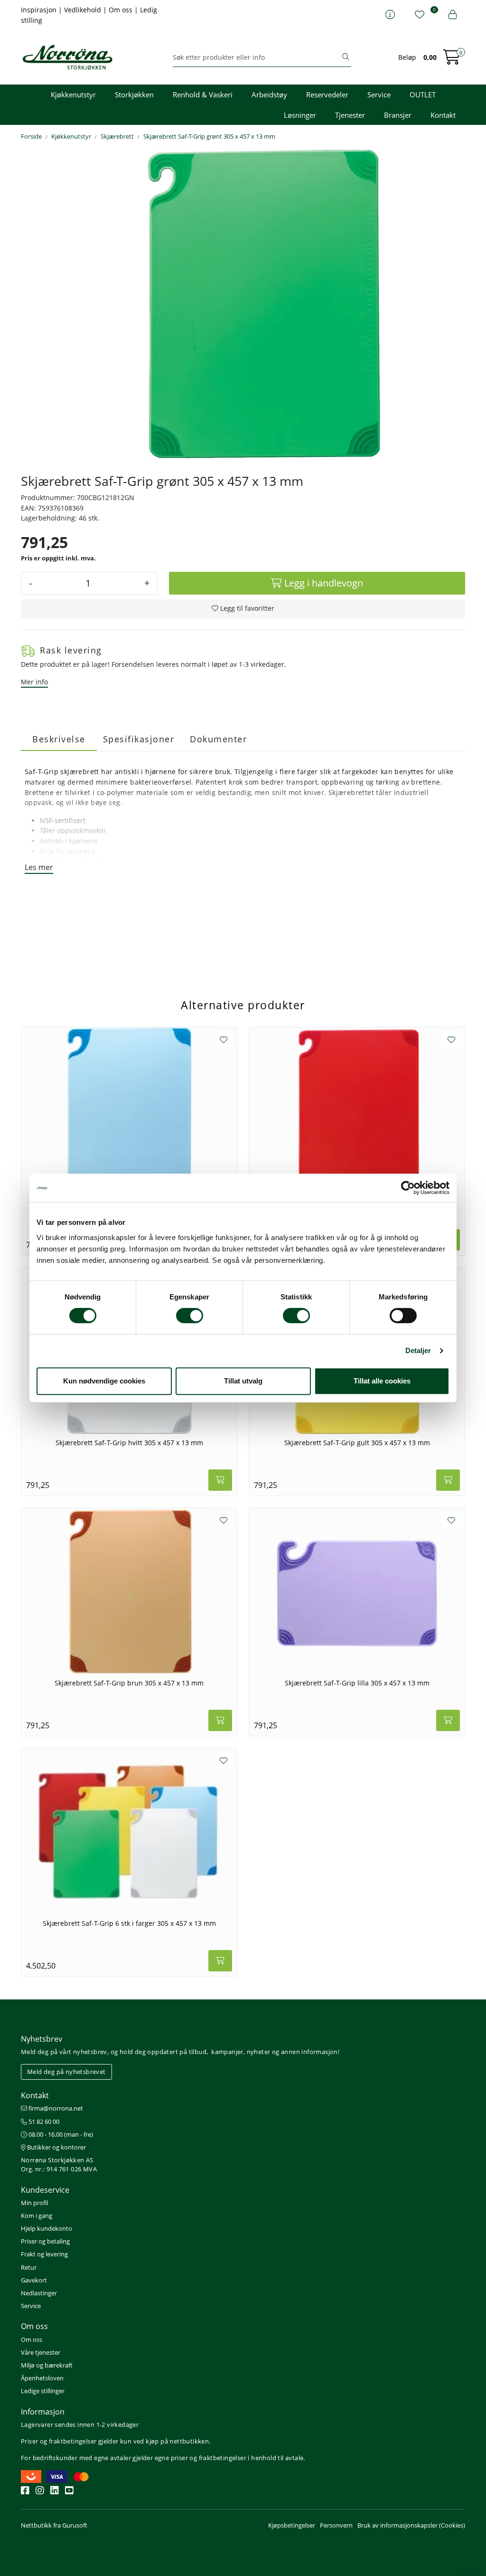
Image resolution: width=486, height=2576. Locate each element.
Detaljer (418, 1350)
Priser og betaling (45, 2241)
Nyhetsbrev (42, 2039)
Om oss (121, 10)
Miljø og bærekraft (47, 2365)
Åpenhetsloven (42, 2378)
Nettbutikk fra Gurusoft (54, 2525)
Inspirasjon (40, 10)
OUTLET (423, 95)
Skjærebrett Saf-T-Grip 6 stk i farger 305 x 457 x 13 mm (129, 1923)
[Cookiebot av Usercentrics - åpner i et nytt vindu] (408, 1188)
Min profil (34, 2203)
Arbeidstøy (269, 95)
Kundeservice (45, 2190)
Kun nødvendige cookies (104, 1381)
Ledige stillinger (43, 2391)
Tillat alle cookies (382, 1381)
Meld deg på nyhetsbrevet (66, 2072)
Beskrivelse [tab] (59, 739)
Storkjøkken (134, 95)
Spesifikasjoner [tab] (139, 739)
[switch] (190, 1316)
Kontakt (443, 115)
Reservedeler (327, 95)
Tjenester (350, 115)
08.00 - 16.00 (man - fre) (60, 2134)
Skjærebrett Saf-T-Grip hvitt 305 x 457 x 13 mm (129, 1443)
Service (379, 95)
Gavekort (34, 2280)
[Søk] (346, 57)
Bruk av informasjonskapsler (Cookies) (411, 2525)
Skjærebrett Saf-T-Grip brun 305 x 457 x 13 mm (129, 1683)
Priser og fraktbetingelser (59, 2441)
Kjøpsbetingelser (292, 2525)
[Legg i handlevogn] (220, 1480)
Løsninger (300, 115)
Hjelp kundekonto (47, 2228)
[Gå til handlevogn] (452, 60)
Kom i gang (37, 2216)
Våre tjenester (41, 2352)
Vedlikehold (84, 10)
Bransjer (398, 115)
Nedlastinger (39, 2293)
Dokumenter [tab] (218, 739)
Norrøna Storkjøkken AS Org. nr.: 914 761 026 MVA (59, 2164)
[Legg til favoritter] (224, 1040)
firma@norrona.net (55, 2108)
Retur (29, 2267)
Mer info (34, 682)
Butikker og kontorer (56, 2147)
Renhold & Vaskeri (203, 95)
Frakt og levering (44, 2254)
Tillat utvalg (243, 1381)
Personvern (336, 2525)
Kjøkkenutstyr (73, 95)
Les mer (39, 867)
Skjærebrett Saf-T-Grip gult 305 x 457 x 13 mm (357, 1443)
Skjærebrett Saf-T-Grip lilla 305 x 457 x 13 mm (357, 1683)
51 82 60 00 (43, 2121)
